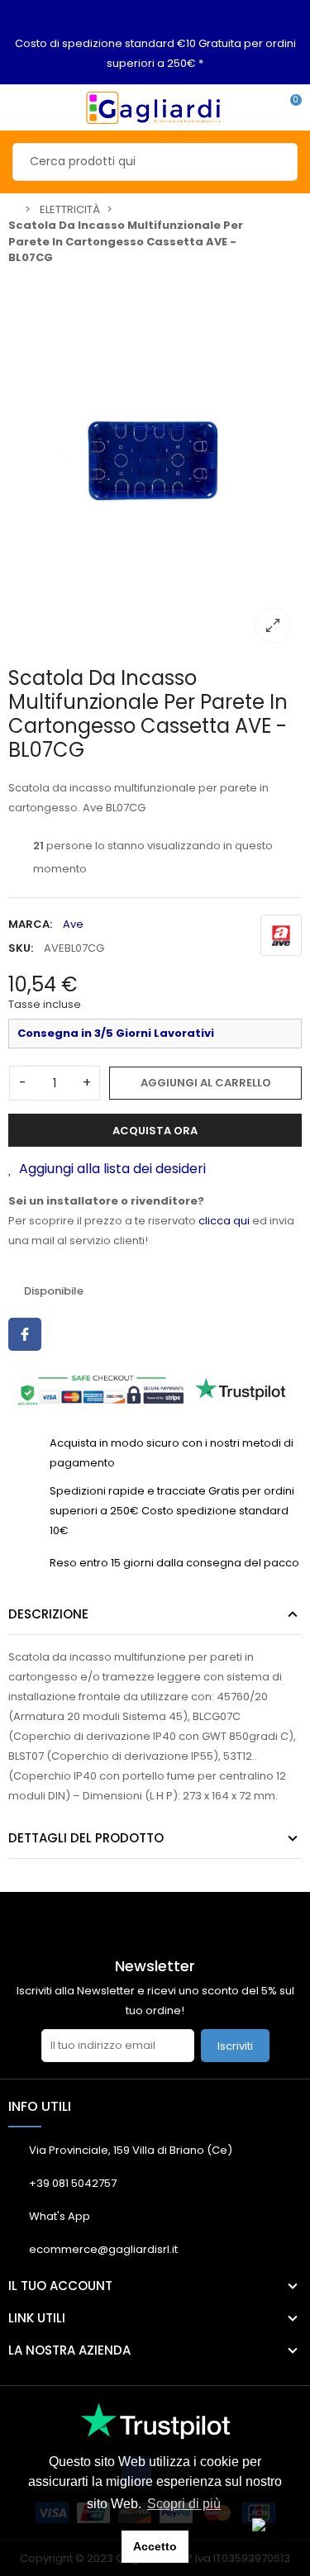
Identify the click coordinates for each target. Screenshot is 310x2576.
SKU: (21, 948)
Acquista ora (155, 1131)
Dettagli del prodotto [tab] (86, 1838)
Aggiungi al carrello (206, 1083)
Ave (73, 924)
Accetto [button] (155, 2546)
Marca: (30, 924)
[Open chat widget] (273, 2539)
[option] (155, 464)
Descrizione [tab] (48, 1614)
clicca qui (224, 1221)
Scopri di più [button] (184, 2504)
